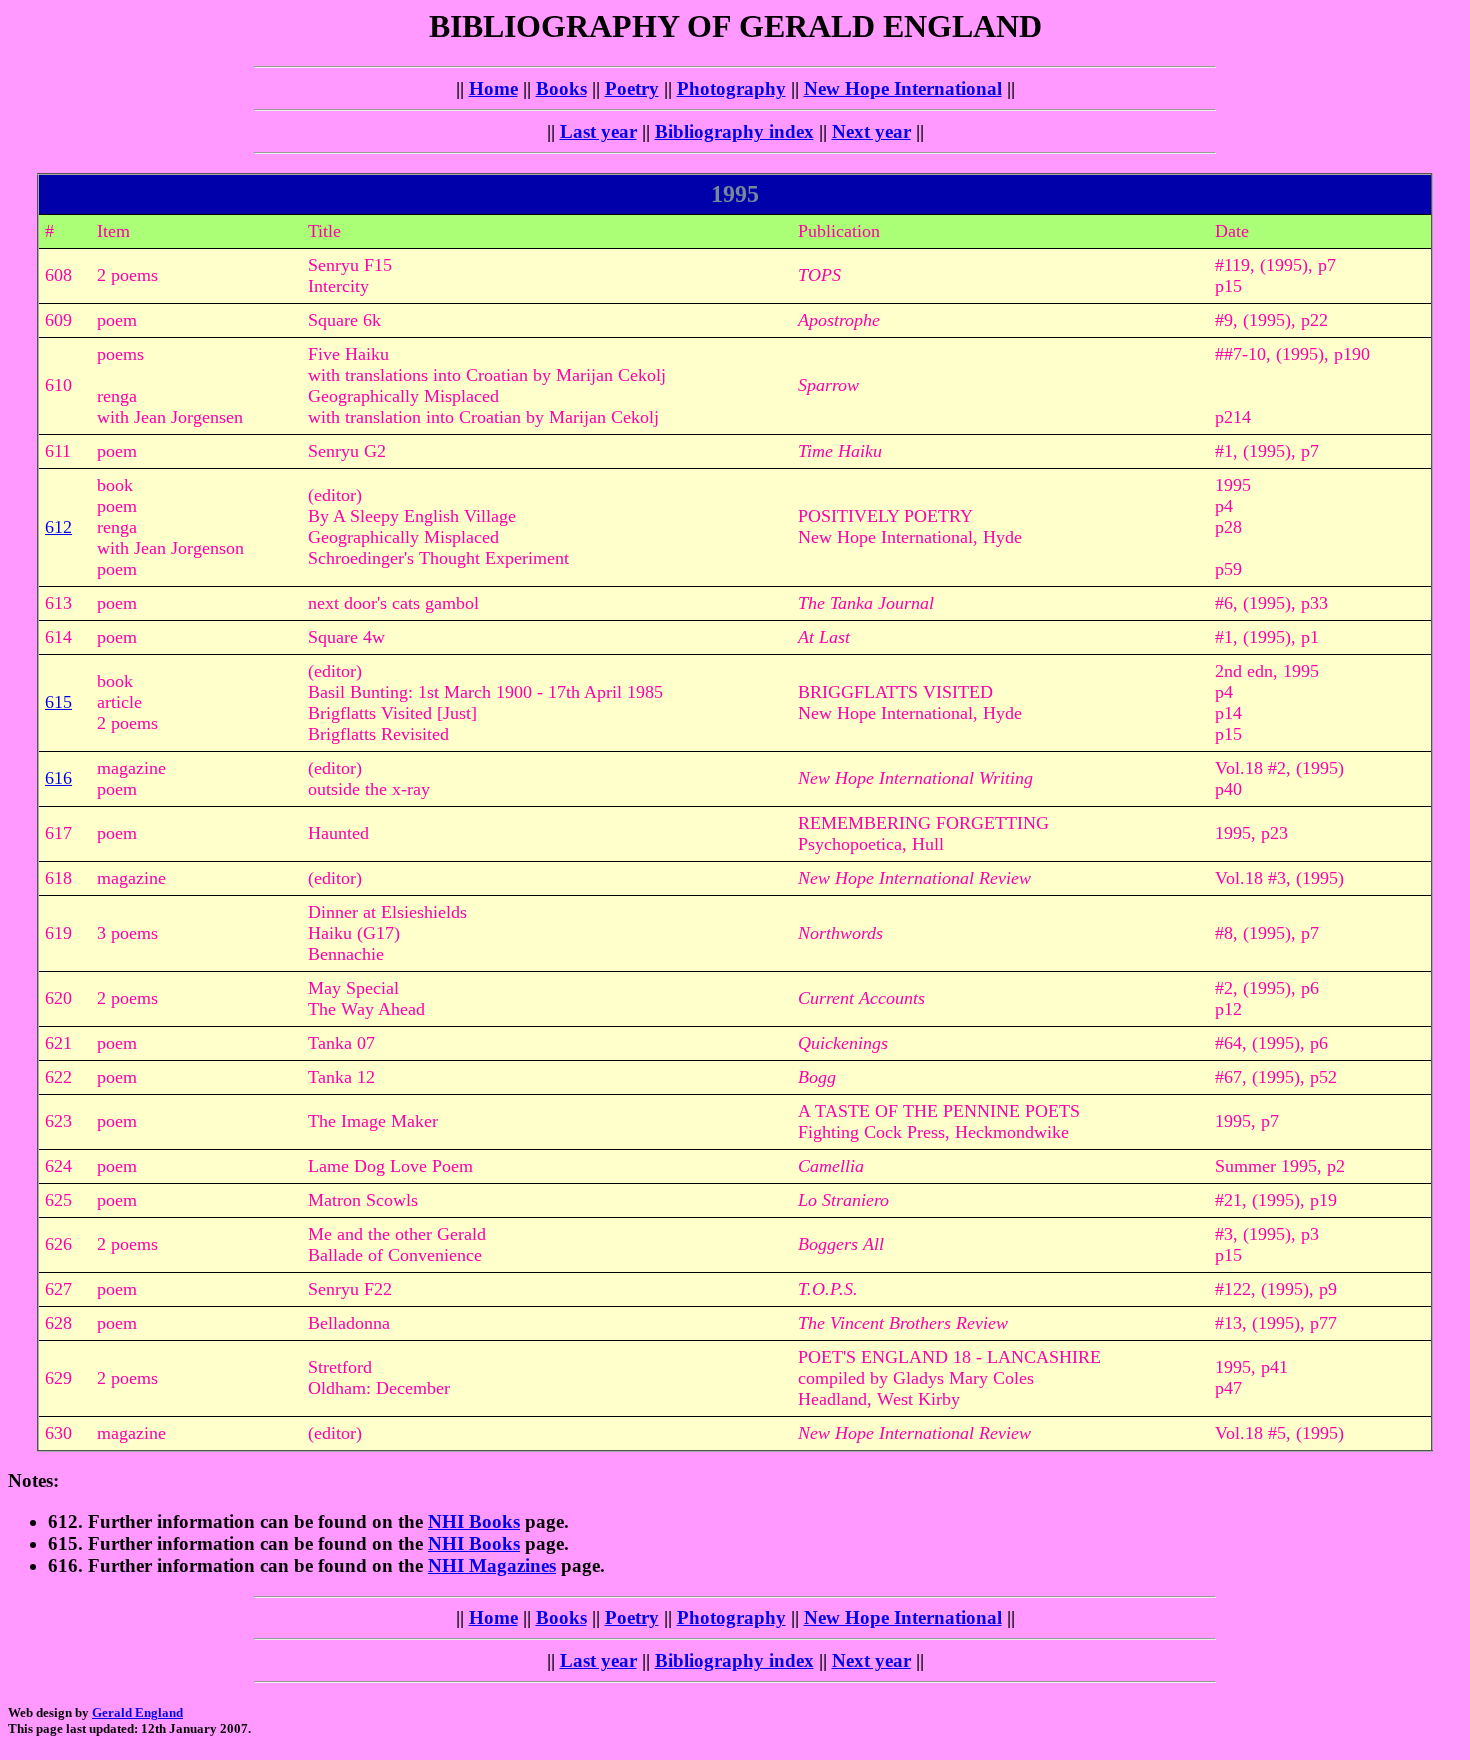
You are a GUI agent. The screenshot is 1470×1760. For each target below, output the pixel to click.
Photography (731, 88)
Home (493, 88)
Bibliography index (734, 131)
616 (58, 778)
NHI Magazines (492, 1565)
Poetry (632, 88)
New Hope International (903, 88)
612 (58, 527)
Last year (598, 131)
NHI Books (474, 1521)
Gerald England (137, 1712)
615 (58, 702)
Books (561, 88)
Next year (871, 131)
